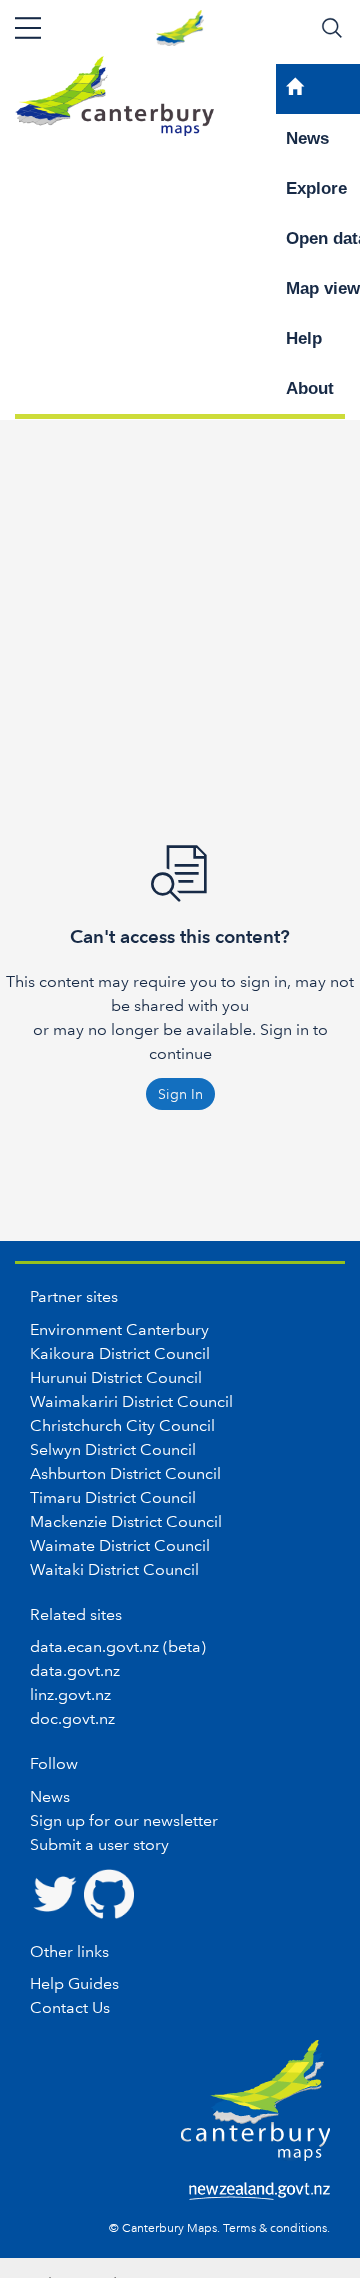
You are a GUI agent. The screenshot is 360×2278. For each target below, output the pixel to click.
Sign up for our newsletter (124, 1820)
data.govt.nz (75, 1670)
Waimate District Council (120, 1545)
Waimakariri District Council (131, 1401)
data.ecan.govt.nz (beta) (118, 1646)
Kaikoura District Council (120, 1353)
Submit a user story (99, 1844)
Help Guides (74, 1983)
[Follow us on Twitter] (55, 1892)
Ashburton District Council (125, 1473)
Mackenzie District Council (126, 1521)
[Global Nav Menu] (28, 28)
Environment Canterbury (119, 1329)
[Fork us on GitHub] (109, 1892)
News (50, 1796)
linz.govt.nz (70, 1694)
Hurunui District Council (116, 1377)
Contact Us (70, 2007)
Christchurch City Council (122, 1425)
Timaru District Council (113, 1497)
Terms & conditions (275, 2228)
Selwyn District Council (113, 1449)
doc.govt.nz (72, 1718)
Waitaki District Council (114, 1569)
